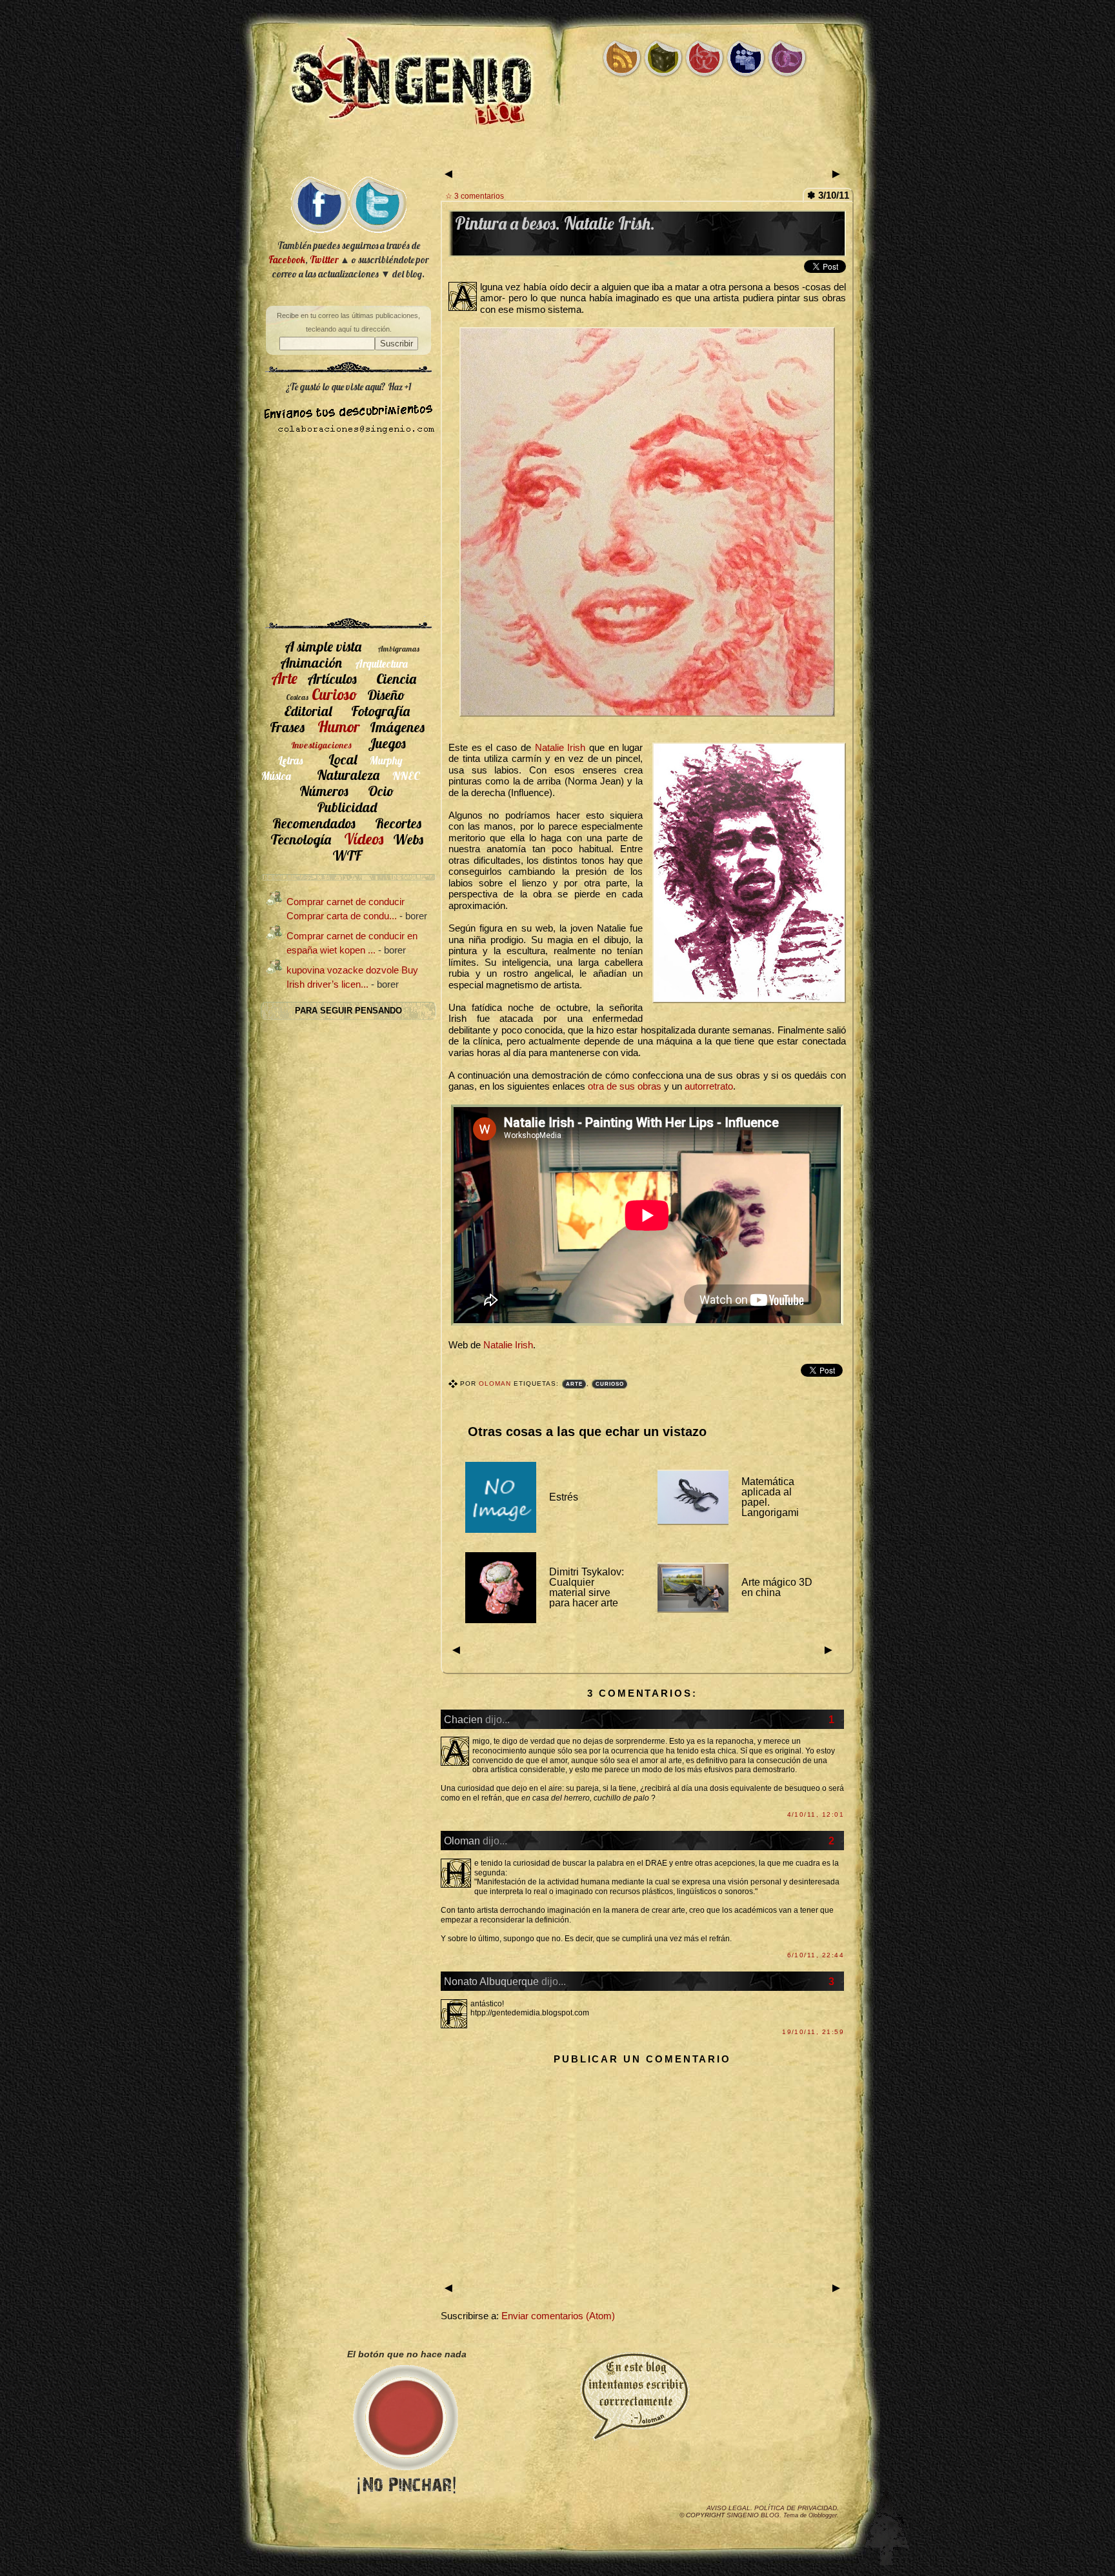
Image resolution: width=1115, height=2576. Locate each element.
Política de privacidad (796, 2508)
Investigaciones (321, 745)
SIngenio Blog (753, 2515)
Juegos (387, 743)
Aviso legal (728, 2508)
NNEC (406, 776)
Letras (290, 760)
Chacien (463, 1719)
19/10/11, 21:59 (813, 2032)
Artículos (332, 678)
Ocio (381, 791)
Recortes (398, 823)
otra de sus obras (625, 1086)
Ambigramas (398, 649)
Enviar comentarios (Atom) (558, 2316)
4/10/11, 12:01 (816, 1814)
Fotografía (380, 711)
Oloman (496, 1383)
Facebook (287, 260)
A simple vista (323, 646)
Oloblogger (823, 2515)
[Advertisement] (557, 153)
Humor (339, 726)
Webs (408, 839)
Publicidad (347, 807)
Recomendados (314, 823)
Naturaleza (348, 774)
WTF (347, 855)
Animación (311, 662)
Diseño (386, 694)
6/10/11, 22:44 (816, 1955)
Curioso (610, 1384)
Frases (287, 727)
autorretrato (709, 1086)
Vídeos (364, 839)
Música (276, 776)
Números (324, 791)
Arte (574, 1384)
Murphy (386, 760)
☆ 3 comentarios (475, 196)
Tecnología (301, 839)
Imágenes (397, 727)
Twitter (324, 260)
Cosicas (297, 697)
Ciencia (396, 678)
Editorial (308, 711)
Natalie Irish (560, 748)
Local (343, 759)
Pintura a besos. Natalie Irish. (555, 224)
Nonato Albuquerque (491, 1981)
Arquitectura (381, 664)
